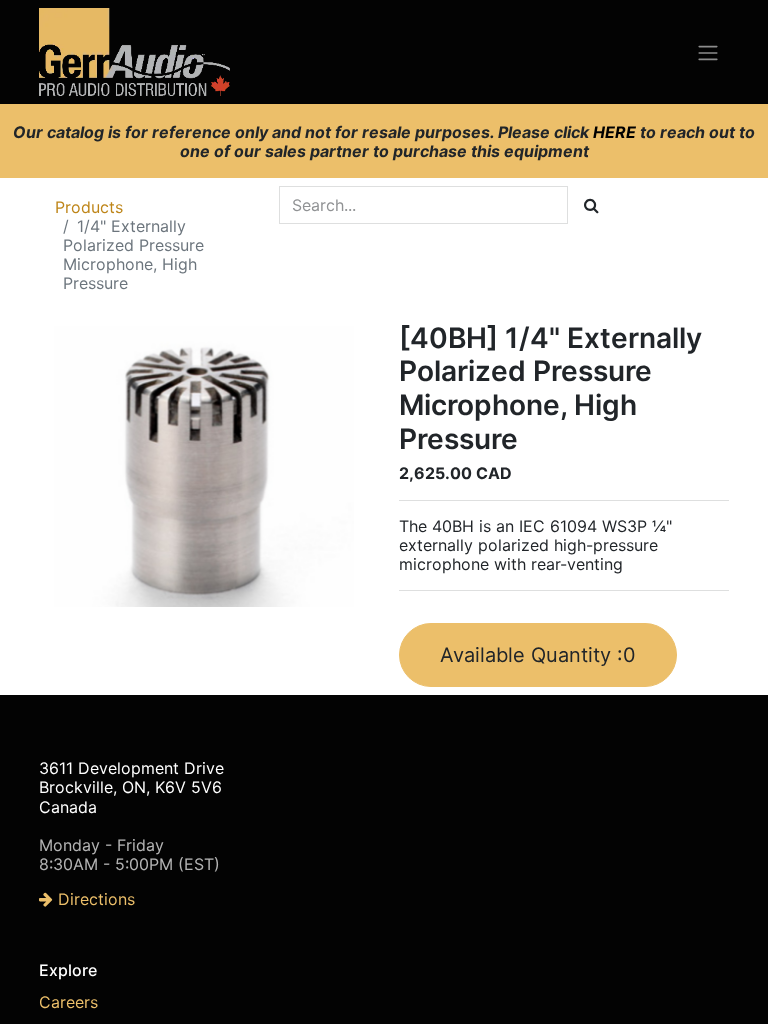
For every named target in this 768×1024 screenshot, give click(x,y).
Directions (94, 899)
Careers (68, 1002)
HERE (616, 132)
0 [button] (538, 655)
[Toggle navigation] (708, 52)
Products (89, 207)
